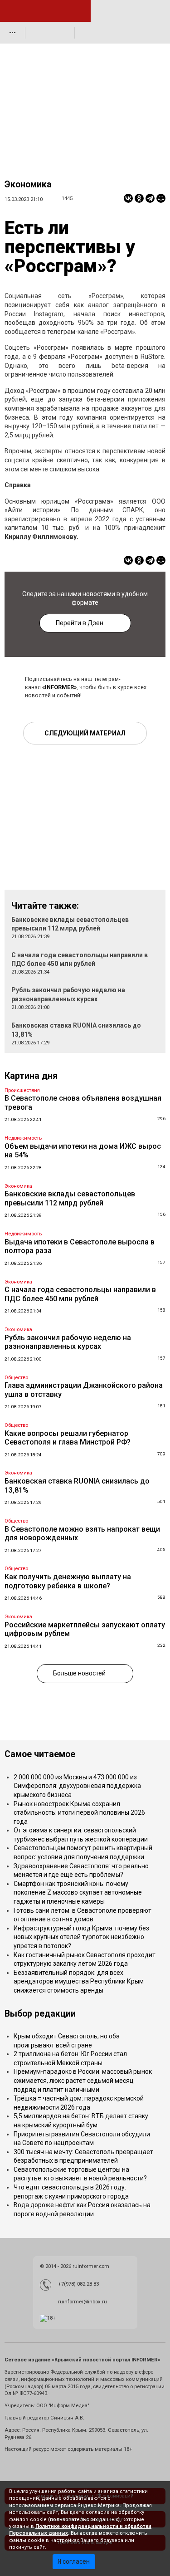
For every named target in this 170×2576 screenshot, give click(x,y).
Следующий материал (85, 733)
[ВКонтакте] (128, 198)
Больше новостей (79, 1673)
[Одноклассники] (139, 198)
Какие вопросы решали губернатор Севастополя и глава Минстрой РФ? (68, 1438)
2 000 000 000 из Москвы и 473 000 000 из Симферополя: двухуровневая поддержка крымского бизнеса (77, 1786)
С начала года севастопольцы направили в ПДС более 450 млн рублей (80, 1294)
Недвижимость (23, 1138)
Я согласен (74, 2561)
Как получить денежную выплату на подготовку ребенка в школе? (68, 1581)
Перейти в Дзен (80, 623)
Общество (16, 1378)
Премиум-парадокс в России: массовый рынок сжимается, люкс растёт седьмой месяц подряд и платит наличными (83, 2080)
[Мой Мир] (161, 198)
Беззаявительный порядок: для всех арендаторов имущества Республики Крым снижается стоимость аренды (79, 1981)
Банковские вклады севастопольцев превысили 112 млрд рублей (70, 1198)
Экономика (28, 184)
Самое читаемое (40, 1754)
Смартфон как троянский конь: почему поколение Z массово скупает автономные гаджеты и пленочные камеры (78, 1893)
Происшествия (22, 1090)
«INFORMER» (59, 687)
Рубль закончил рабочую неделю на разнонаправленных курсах (68, 1342)
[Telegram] (150, 198)
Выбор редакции (40, 2014)
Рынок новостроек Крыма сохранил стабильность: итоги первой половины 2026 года (79, 1813)
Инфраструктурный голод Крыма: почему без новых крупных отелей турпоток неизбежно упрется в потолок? (81, 1937)
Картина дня (31, 1076)
